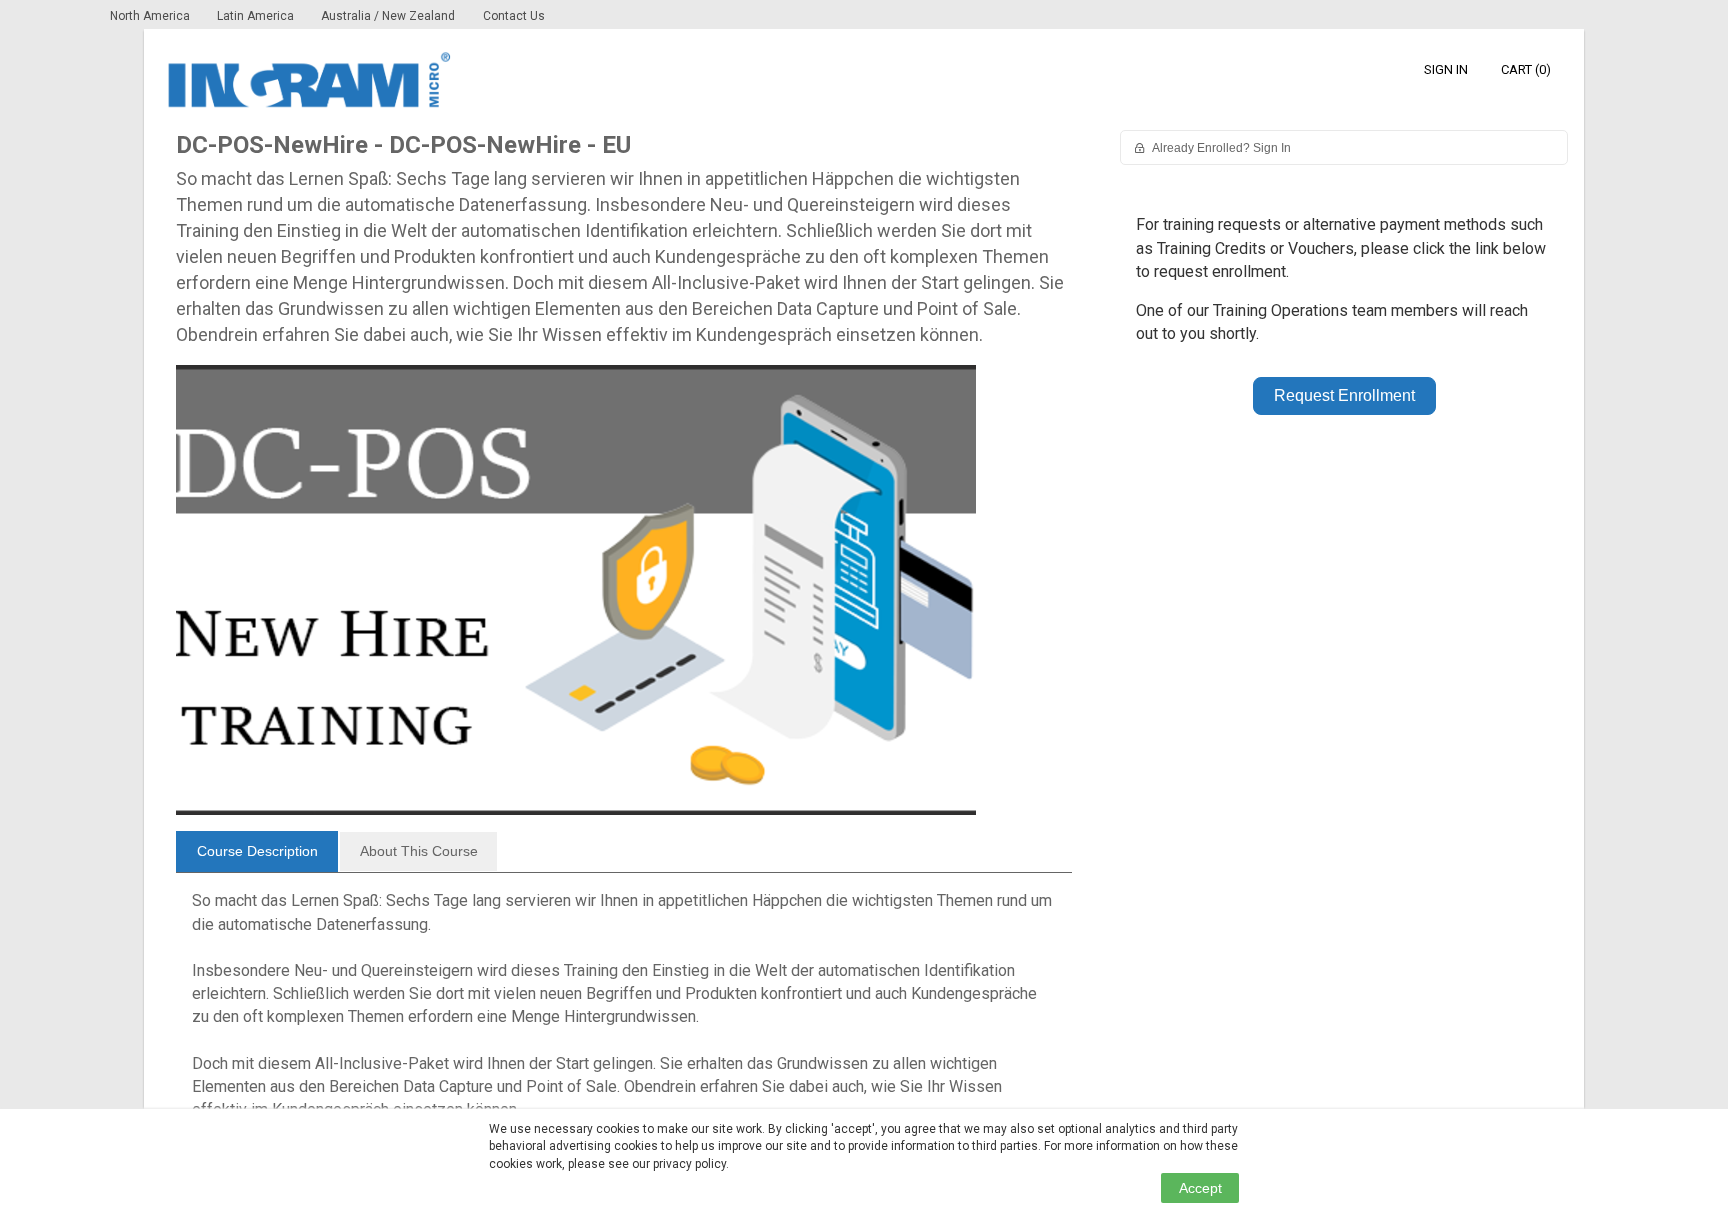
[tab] (257, 852)
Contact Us (514, 16)
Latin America (257, 16)
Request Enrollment (1344, 395)
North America (151, 16)
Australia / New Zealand (388, 16)
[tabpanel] (624, 1013)
